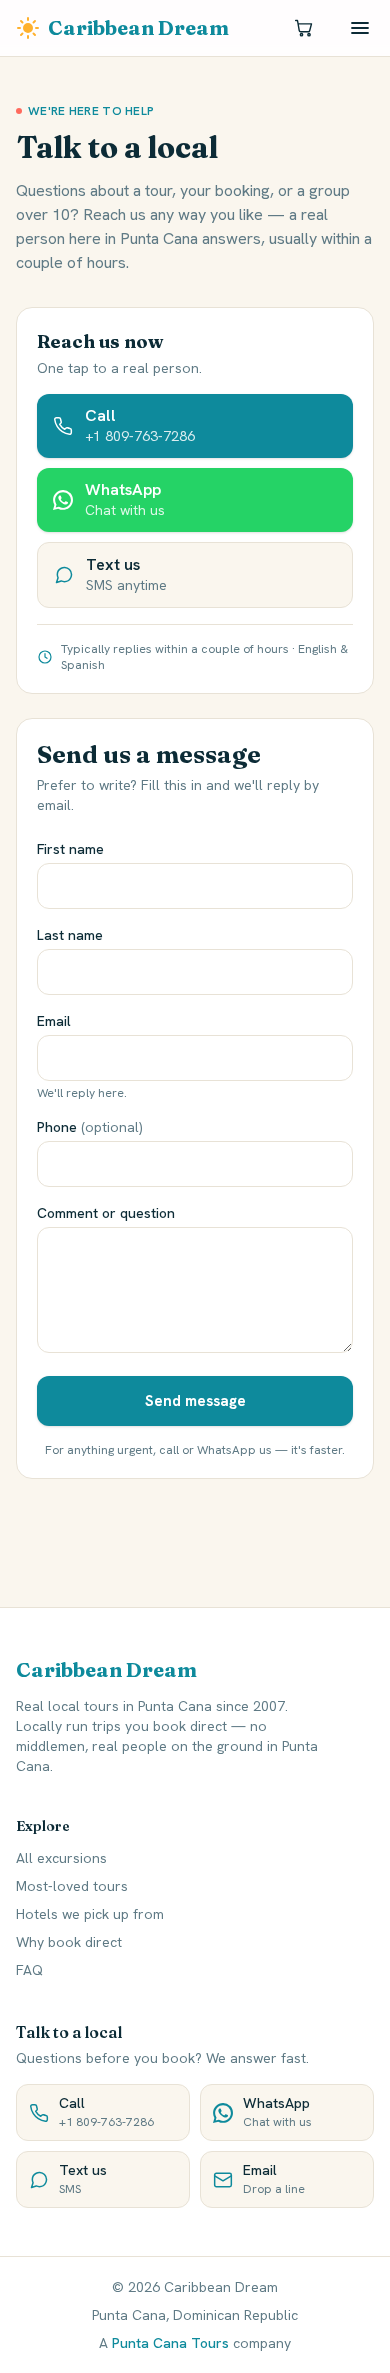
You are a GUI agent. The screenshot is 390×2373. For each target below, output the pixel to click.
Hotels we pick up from (90, 1914)
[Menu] (360, 28)
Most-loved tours (72, 1886)
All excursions (61, 1858)
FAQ (29, 1970)
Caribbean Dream (138, 27)
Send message (195, 1401)
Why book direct (69, 1942)
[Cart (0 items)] (304, 28)
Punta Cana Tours (170, 2343)
